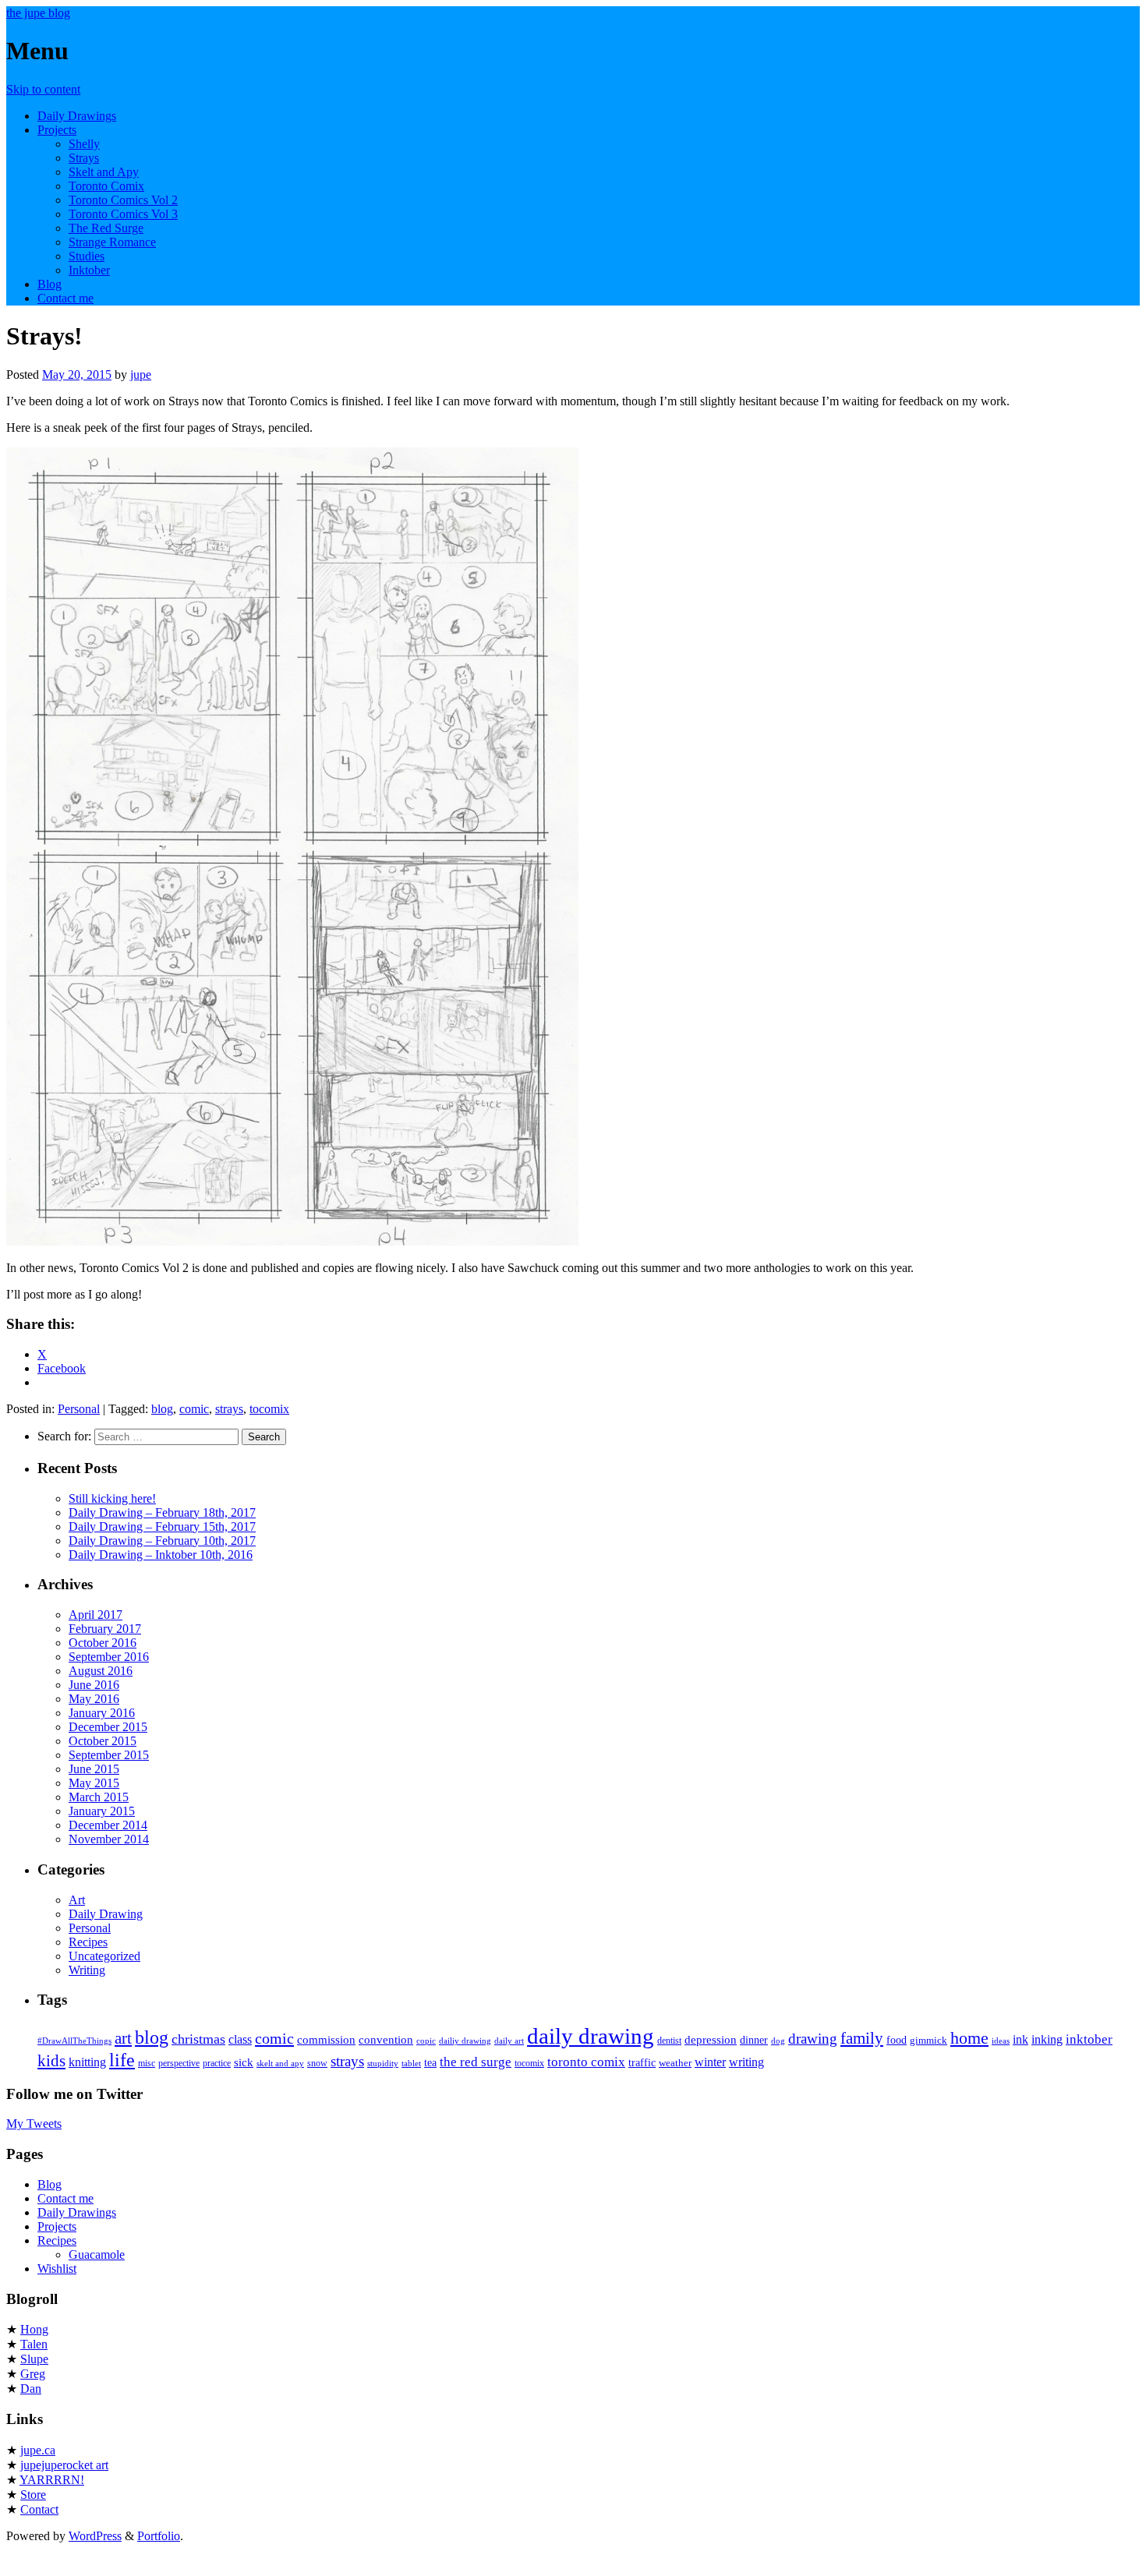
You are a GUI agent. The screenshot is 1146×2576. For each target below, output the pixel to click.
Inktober (89, 270)
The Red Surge (106, 228)
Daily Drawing (106, 1914)
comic (194, 1409)
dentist (669, 2041)
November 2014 (109, 1839)
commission (326, 2039)
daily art (509, 2041)
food (897, 2040)
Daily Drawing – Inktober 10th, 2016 (161, 1555)
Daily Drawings (77, 116)
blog (162, 1409)
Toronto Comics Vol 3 (123, 214)
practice (217, 2063)
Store (33, 2495)
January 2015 (102, 1811)
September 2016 (109, 1657)
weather (675, 2063)
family (862, 2038)
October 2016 (103, 1643)
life (122, 2060)
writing (746, 2062)
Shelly (84, 144)
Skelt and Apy (104, 172)
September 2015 (109, 1755)
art (123, 2038)
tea (430, 2062)
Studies (87, 256)
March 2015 (99, 1797)
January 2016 (102, 1713)
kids (51, 2061)
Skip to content (43, 89)
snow (317, 2063)
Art (77, 1900)
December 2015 (108, 1727)
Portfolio (159, 2536)
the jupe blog (38, 13)
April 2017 (95, 1615)
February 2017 (105, 1629)
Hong (34, 2329)
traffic (642, 2062)
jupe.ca (38, 2450)
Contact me (65, 298)
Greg (33, 2374)
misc (147, 2063)
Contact (39, 2509)
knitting (87, 2062)
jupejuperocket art (64, 2465)
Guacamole (97, 2254)
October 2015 (103, 1741)
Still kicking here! (112, 1498)
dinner (754, 2040)
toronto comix (586, 2062)
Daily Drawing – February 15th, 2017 (162, 1527)
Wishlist (57, 2269)
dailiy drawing (465, 2041)
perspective (179, 2063)
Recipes (88, 1942)
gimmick (928, 2040)
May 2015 (94, 1783)
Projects (57, 130)
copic (426, 2041)
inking (1047, 2039)
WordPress (95, 2536)
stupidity (383, 2064)
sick (244, 2062)
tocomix (269, 1409)
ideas (1001, 2041)
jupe (141, 375)
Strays (84, 158)
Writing (87, 1970)
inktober (1089, 2039)
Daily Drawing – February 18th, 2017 (162, 1512)
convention (386, 2039)
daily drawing (591, 2036)
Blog (50, 284)
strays (229, 1409)
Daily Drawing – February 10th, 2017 (162, 1541)
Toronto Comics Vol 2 (123, 200)
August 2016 (101, 1671)
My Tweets (34, 2124)
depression (711, 2039)
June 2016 (94, 1685)
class (240, 2039)
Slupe (34, 2359)
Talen (34, 2344)
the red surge (476, 2062)
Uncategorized (104, 1956)
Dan (31, 2389)
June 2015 (94, 1769)
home (969, 2038)
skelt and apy (280, 2064)
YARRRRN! (52, 2480)
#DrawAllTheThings (74, 2041)
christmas (198, 2039)
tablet (411, 2064)
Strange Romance (112, 242)
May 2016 (94, 1699)
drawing (813, 2039)
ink (1020, 2039)
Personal (79, 1409)
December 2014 (108, 1825)
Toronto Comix (106, 186)
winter (710, 2062)
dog (778, 2041)
